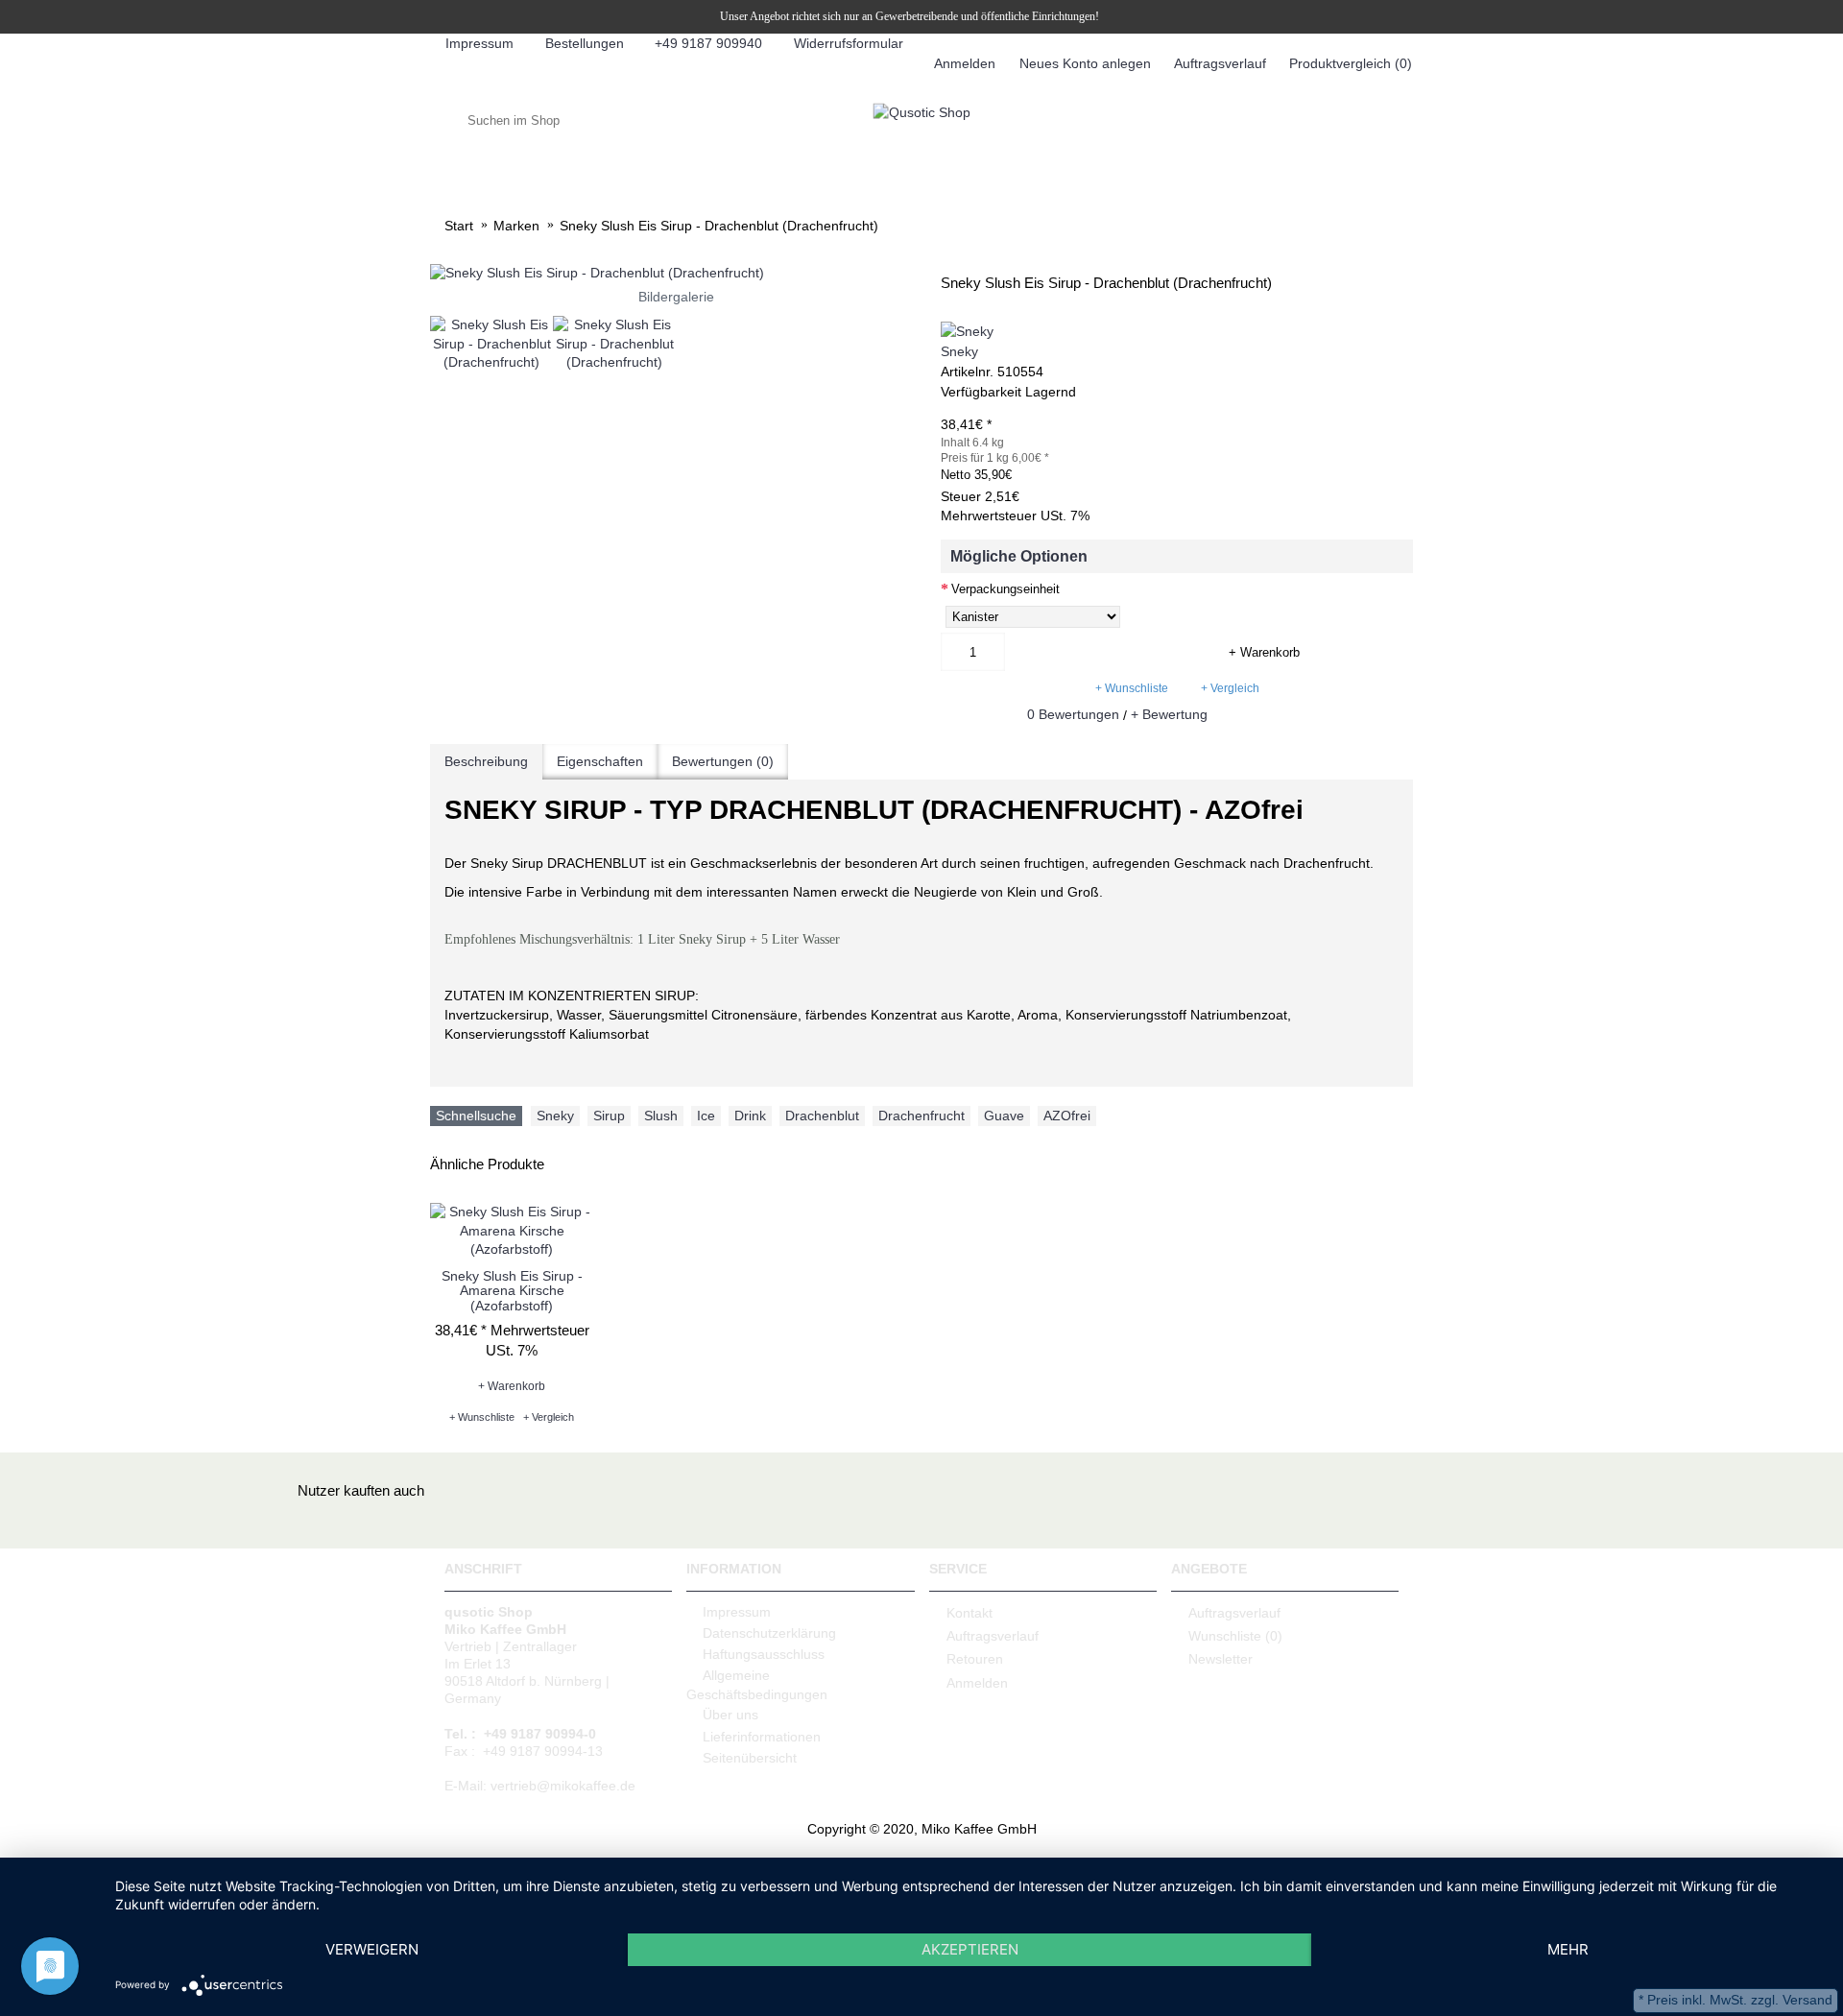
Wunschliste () (1235, 1636)
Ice (706, 1116)
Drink (750, 1116)
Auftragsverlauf (993, 1636)
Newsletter (1221, 1659)
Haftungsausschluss (764, 1654)
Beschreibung (486, 761)
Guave (1004, 1116)
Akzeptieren (970, 1949)
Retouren (975, 1659)
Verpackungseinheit (1005, 589)
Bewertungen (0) (723, 761)
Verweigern (372, 1949)
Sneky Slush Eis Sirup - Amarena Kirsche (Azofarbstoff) (512, 1291)
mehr (1568, 1949)
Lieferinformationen (762, 1737)
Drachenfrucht (921, 1116)
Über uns (730, 1715)
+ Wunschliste (1132, 688)
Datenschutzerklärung (769, 1633)
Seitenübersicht (750, 1758)
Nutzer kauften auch (361, 1490)
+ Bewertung (1169, 714)
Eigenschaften (600, 761)
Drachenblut (822, 1116)
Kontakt (969, 1612)
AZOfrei (1067, 1116)
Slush (661, 1116)
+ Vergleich (1230, 688)
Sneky (959, 351)
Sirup (609, 1116)
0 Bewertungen (1073, 714)
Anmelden (977, 1683)
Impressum (737, 1612)
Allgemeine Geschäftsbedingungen (757, 1685)
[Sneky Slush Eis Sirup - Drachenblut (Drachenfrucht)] (676, 274)
